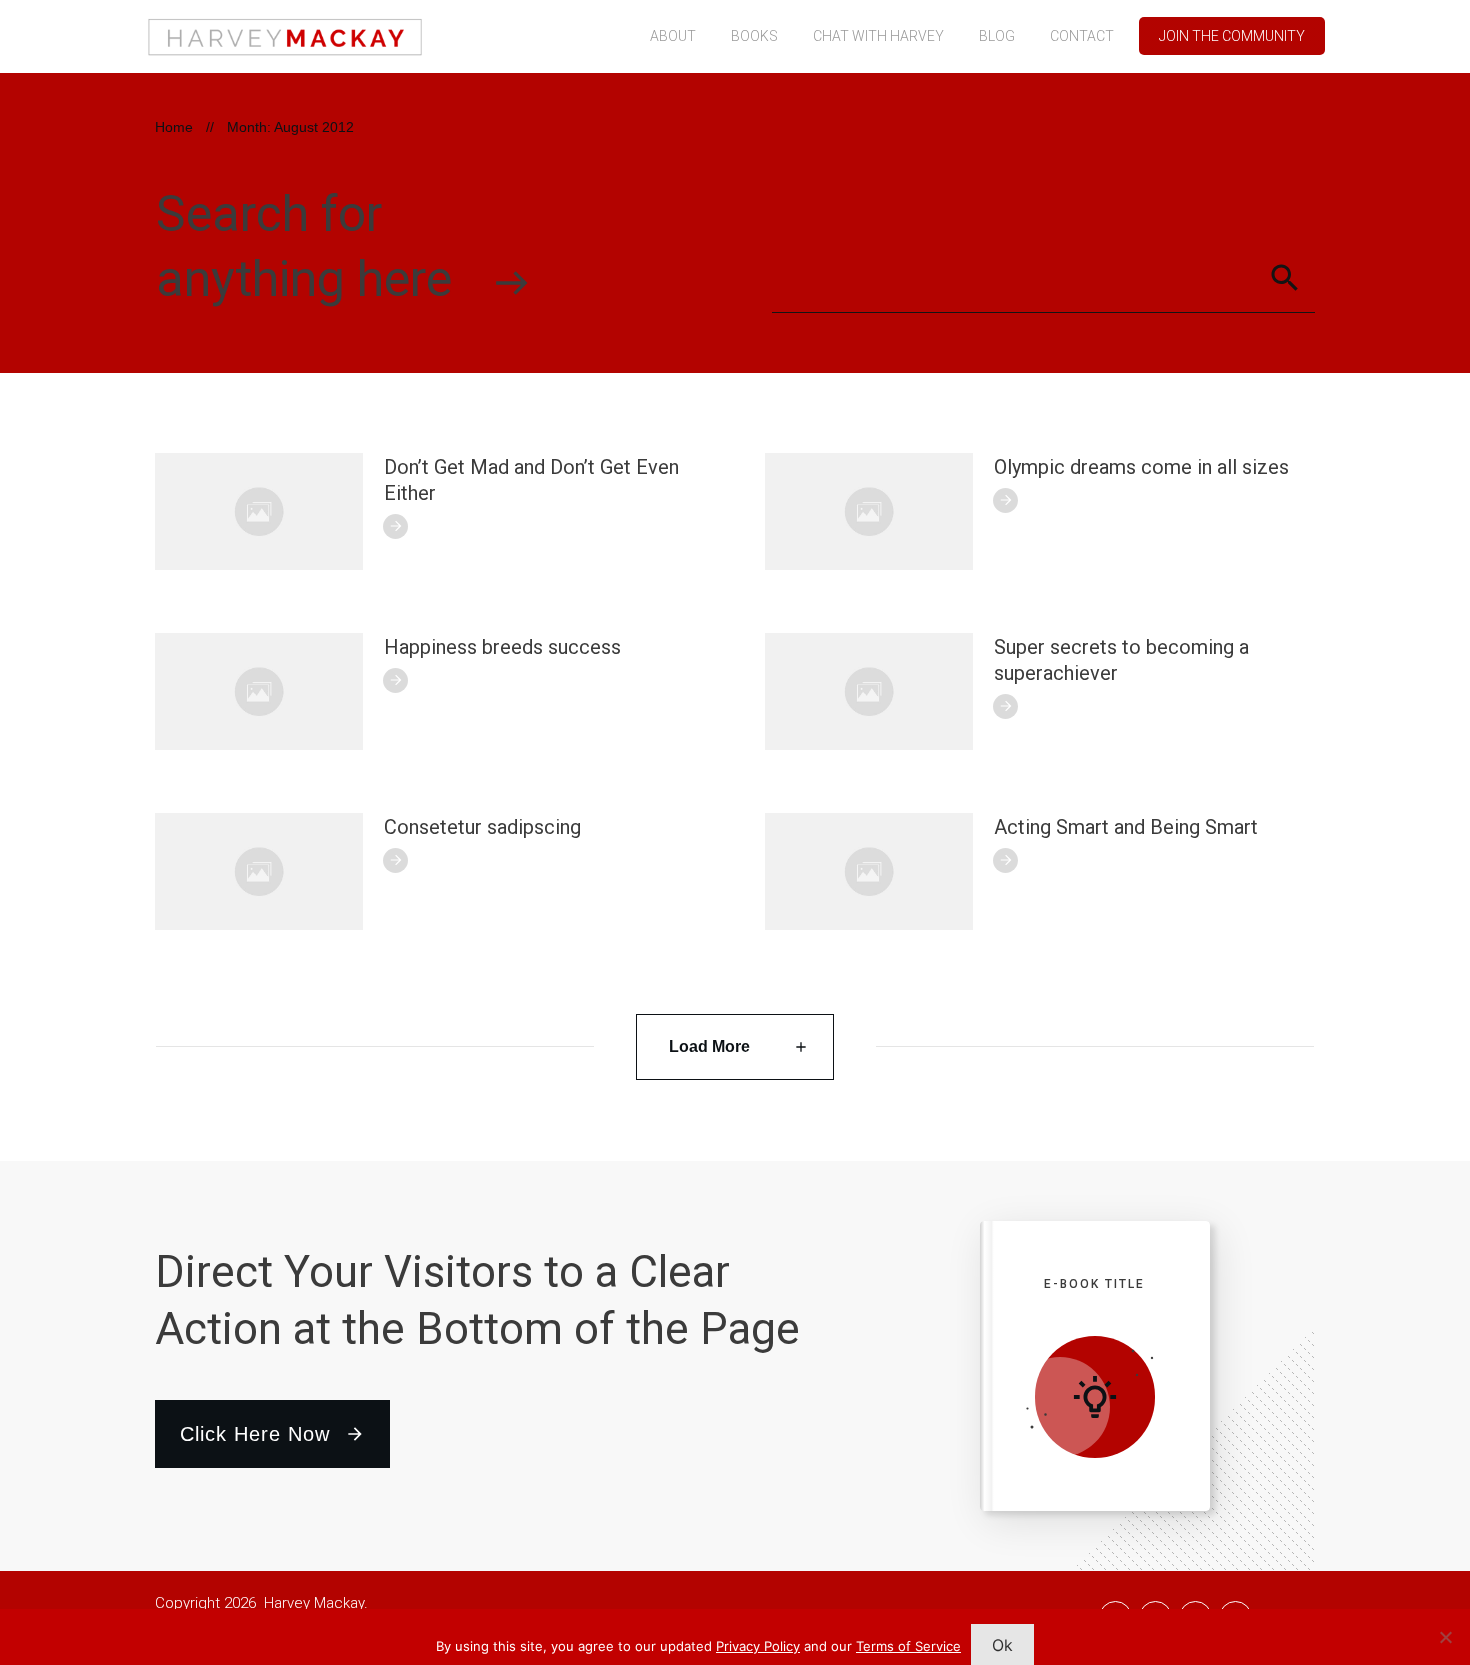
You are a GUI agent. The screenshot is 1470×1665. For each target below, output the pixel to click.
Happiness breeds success (502, 647)
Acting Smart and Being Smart (1126, 827)
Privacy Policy (758, 1646)
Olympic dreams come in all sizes (1141, 467)
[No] (1445, 1637)
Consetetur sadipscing (482, 827)
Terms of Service (908, 1646)
